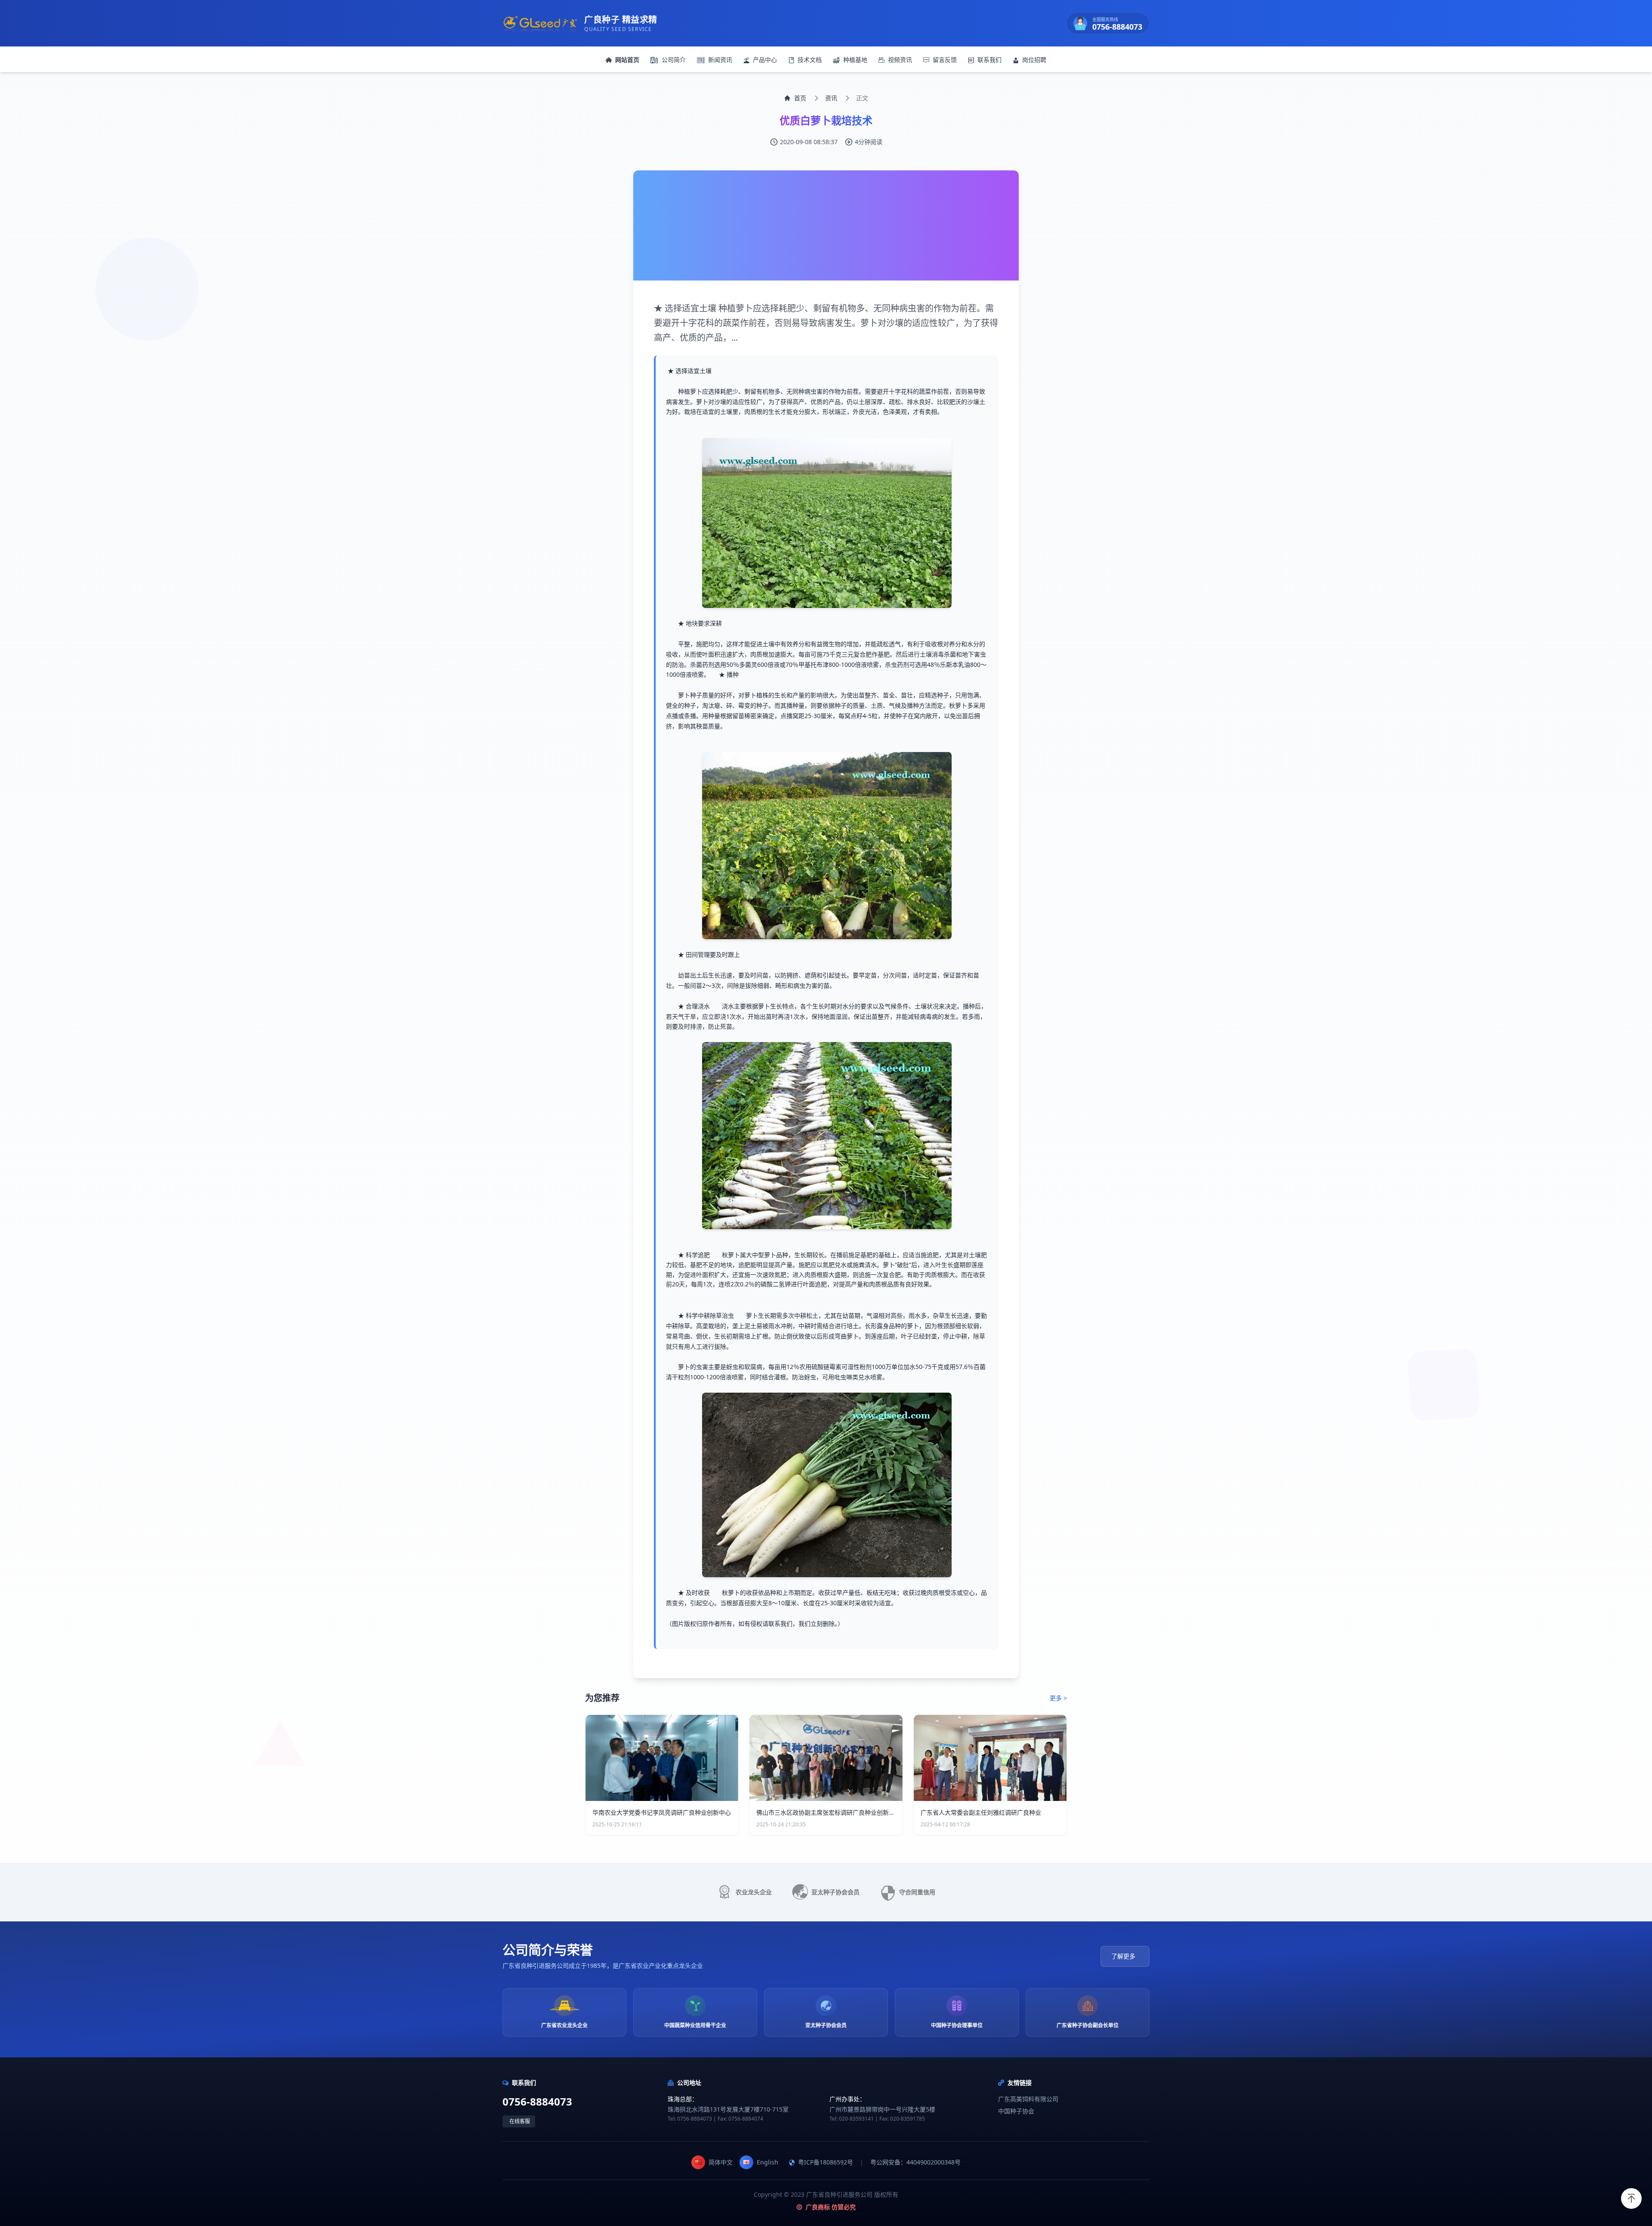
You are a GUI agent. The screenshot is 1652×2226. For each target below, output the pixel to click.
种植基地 (855, 60)
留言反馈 (945, 60)
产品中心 (765, 60)
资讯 (831, 98)
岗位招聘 (1034, 60)
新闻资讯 (720, 60)
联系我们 (989, 60)
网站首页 (627, 60)
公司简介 (674, 60)
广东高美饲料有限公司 (1028, 2099)
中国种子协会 (1016, 2111)
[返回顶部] (1631, 2198)
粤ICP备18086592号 (826, 2162)
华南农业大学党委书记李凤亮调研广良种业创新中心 (662, 1812)
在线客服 (520, 2121)
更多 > (1058, 1698)
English (767, 2162)
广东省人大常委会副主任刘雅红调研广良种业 (981, 1812)
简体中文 (721, 2162)
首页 (800, 98)
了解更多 (1123, 1956)
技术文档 (810, 60)
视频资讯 (900, 60)
